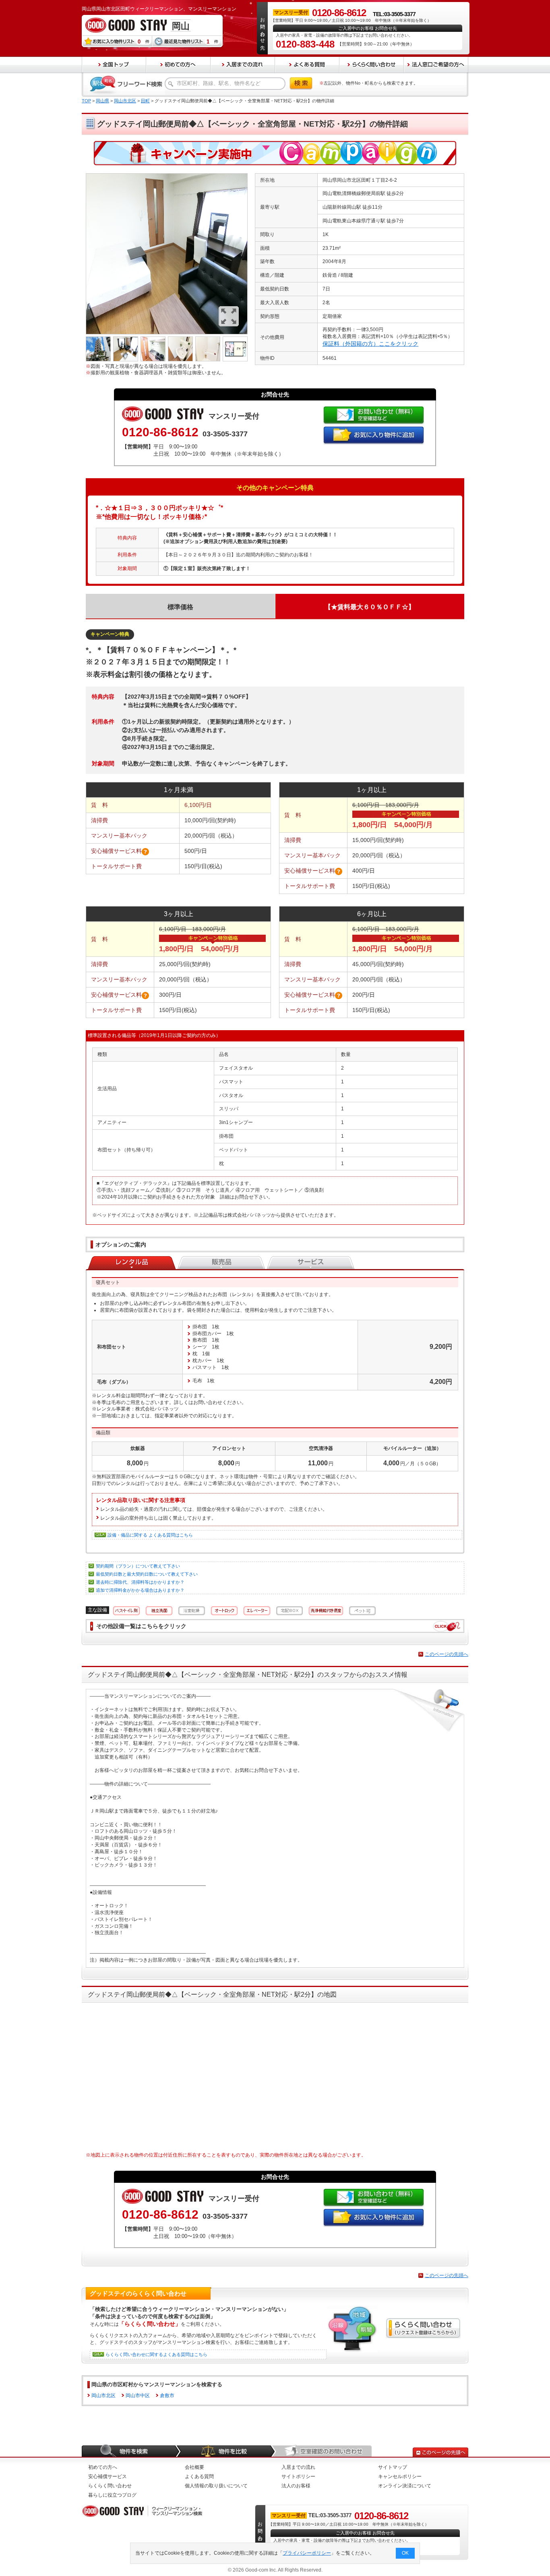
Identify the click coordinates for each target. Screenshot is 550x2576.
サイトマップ (393, 2467)
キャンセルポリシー (400, 2476)
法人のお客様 (296, 2486)
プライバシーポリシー (307, 2553)
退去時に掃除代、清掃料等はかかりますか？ (140, 1582)
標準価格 (180, 607)
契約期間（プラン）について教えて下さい (138, 1566)
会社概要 (194, 2467)
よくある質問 (199, 2476)
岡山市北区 (125, 101)
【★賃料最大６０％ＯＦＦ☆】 (370, 607)
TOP (86, 101)
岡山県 (102, 101)
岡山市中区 (138, 2396)
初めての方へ (103, 2467)
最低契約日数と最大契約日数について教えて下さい (147, 1574)
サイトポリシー (298, 2476)
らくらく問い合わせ (110, 2486)
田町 (145, 101)
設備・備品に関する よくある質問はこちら (150, 1535)
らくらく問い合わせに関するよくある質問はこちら (156, 2354)
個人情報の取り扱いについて (216, 2486)
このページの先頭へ (447, 1654)
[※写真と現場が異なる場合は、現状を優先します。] (167, 176)
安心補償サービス (108, 2476)
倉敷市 (167, 2396)
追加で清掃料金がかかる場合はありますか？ (140, 1590)
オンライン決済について (405, 2486)
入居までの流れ (298, 2467)
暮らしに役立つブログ (112, 2495)
